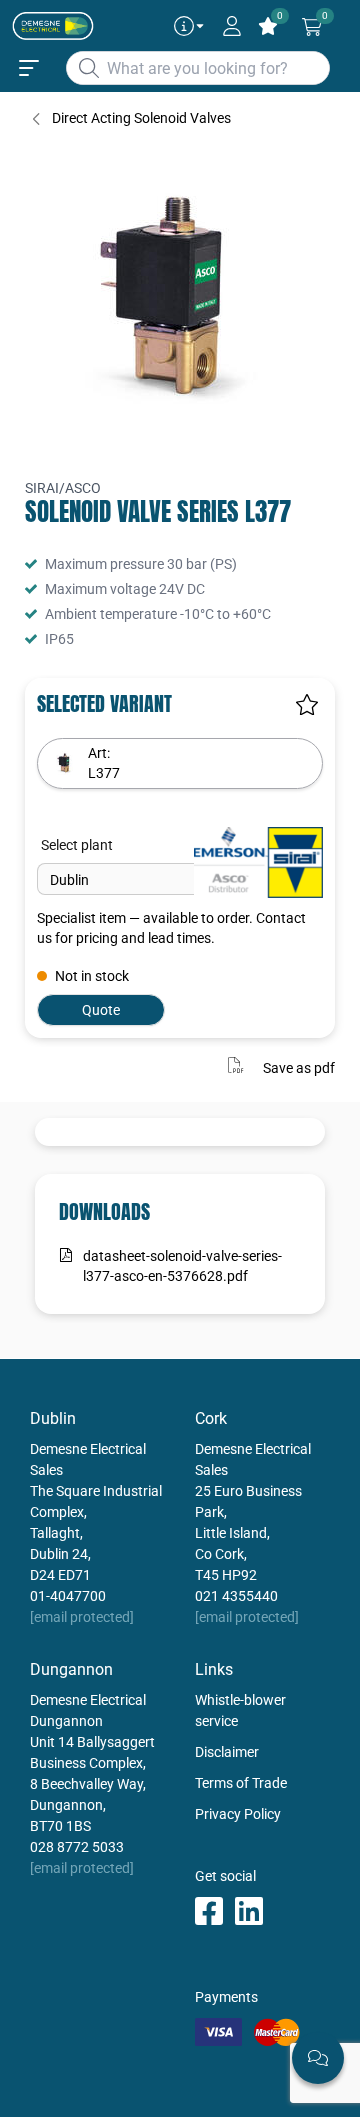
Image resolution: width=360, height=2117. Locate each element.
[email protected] (82, 1617)
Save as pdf (299, 1067)
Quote (101, 1010)
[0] (312, 27)
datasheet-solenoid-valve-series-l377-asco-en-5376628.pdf (182, 1266)
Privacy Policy (238, 1814)
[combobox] (198, 68)
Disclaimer (227, 1752)
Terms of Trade (241, 1783)
